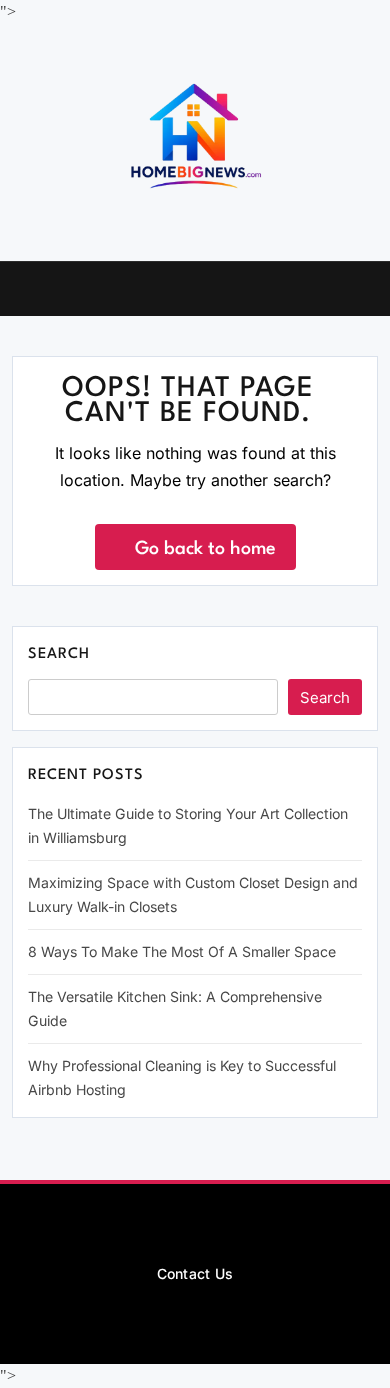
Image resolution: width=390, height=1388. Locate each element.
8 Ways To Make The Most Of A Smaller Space (182, 951)
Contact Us (195, 1273)
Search (59, 654)
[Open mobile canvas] (20, 287)
